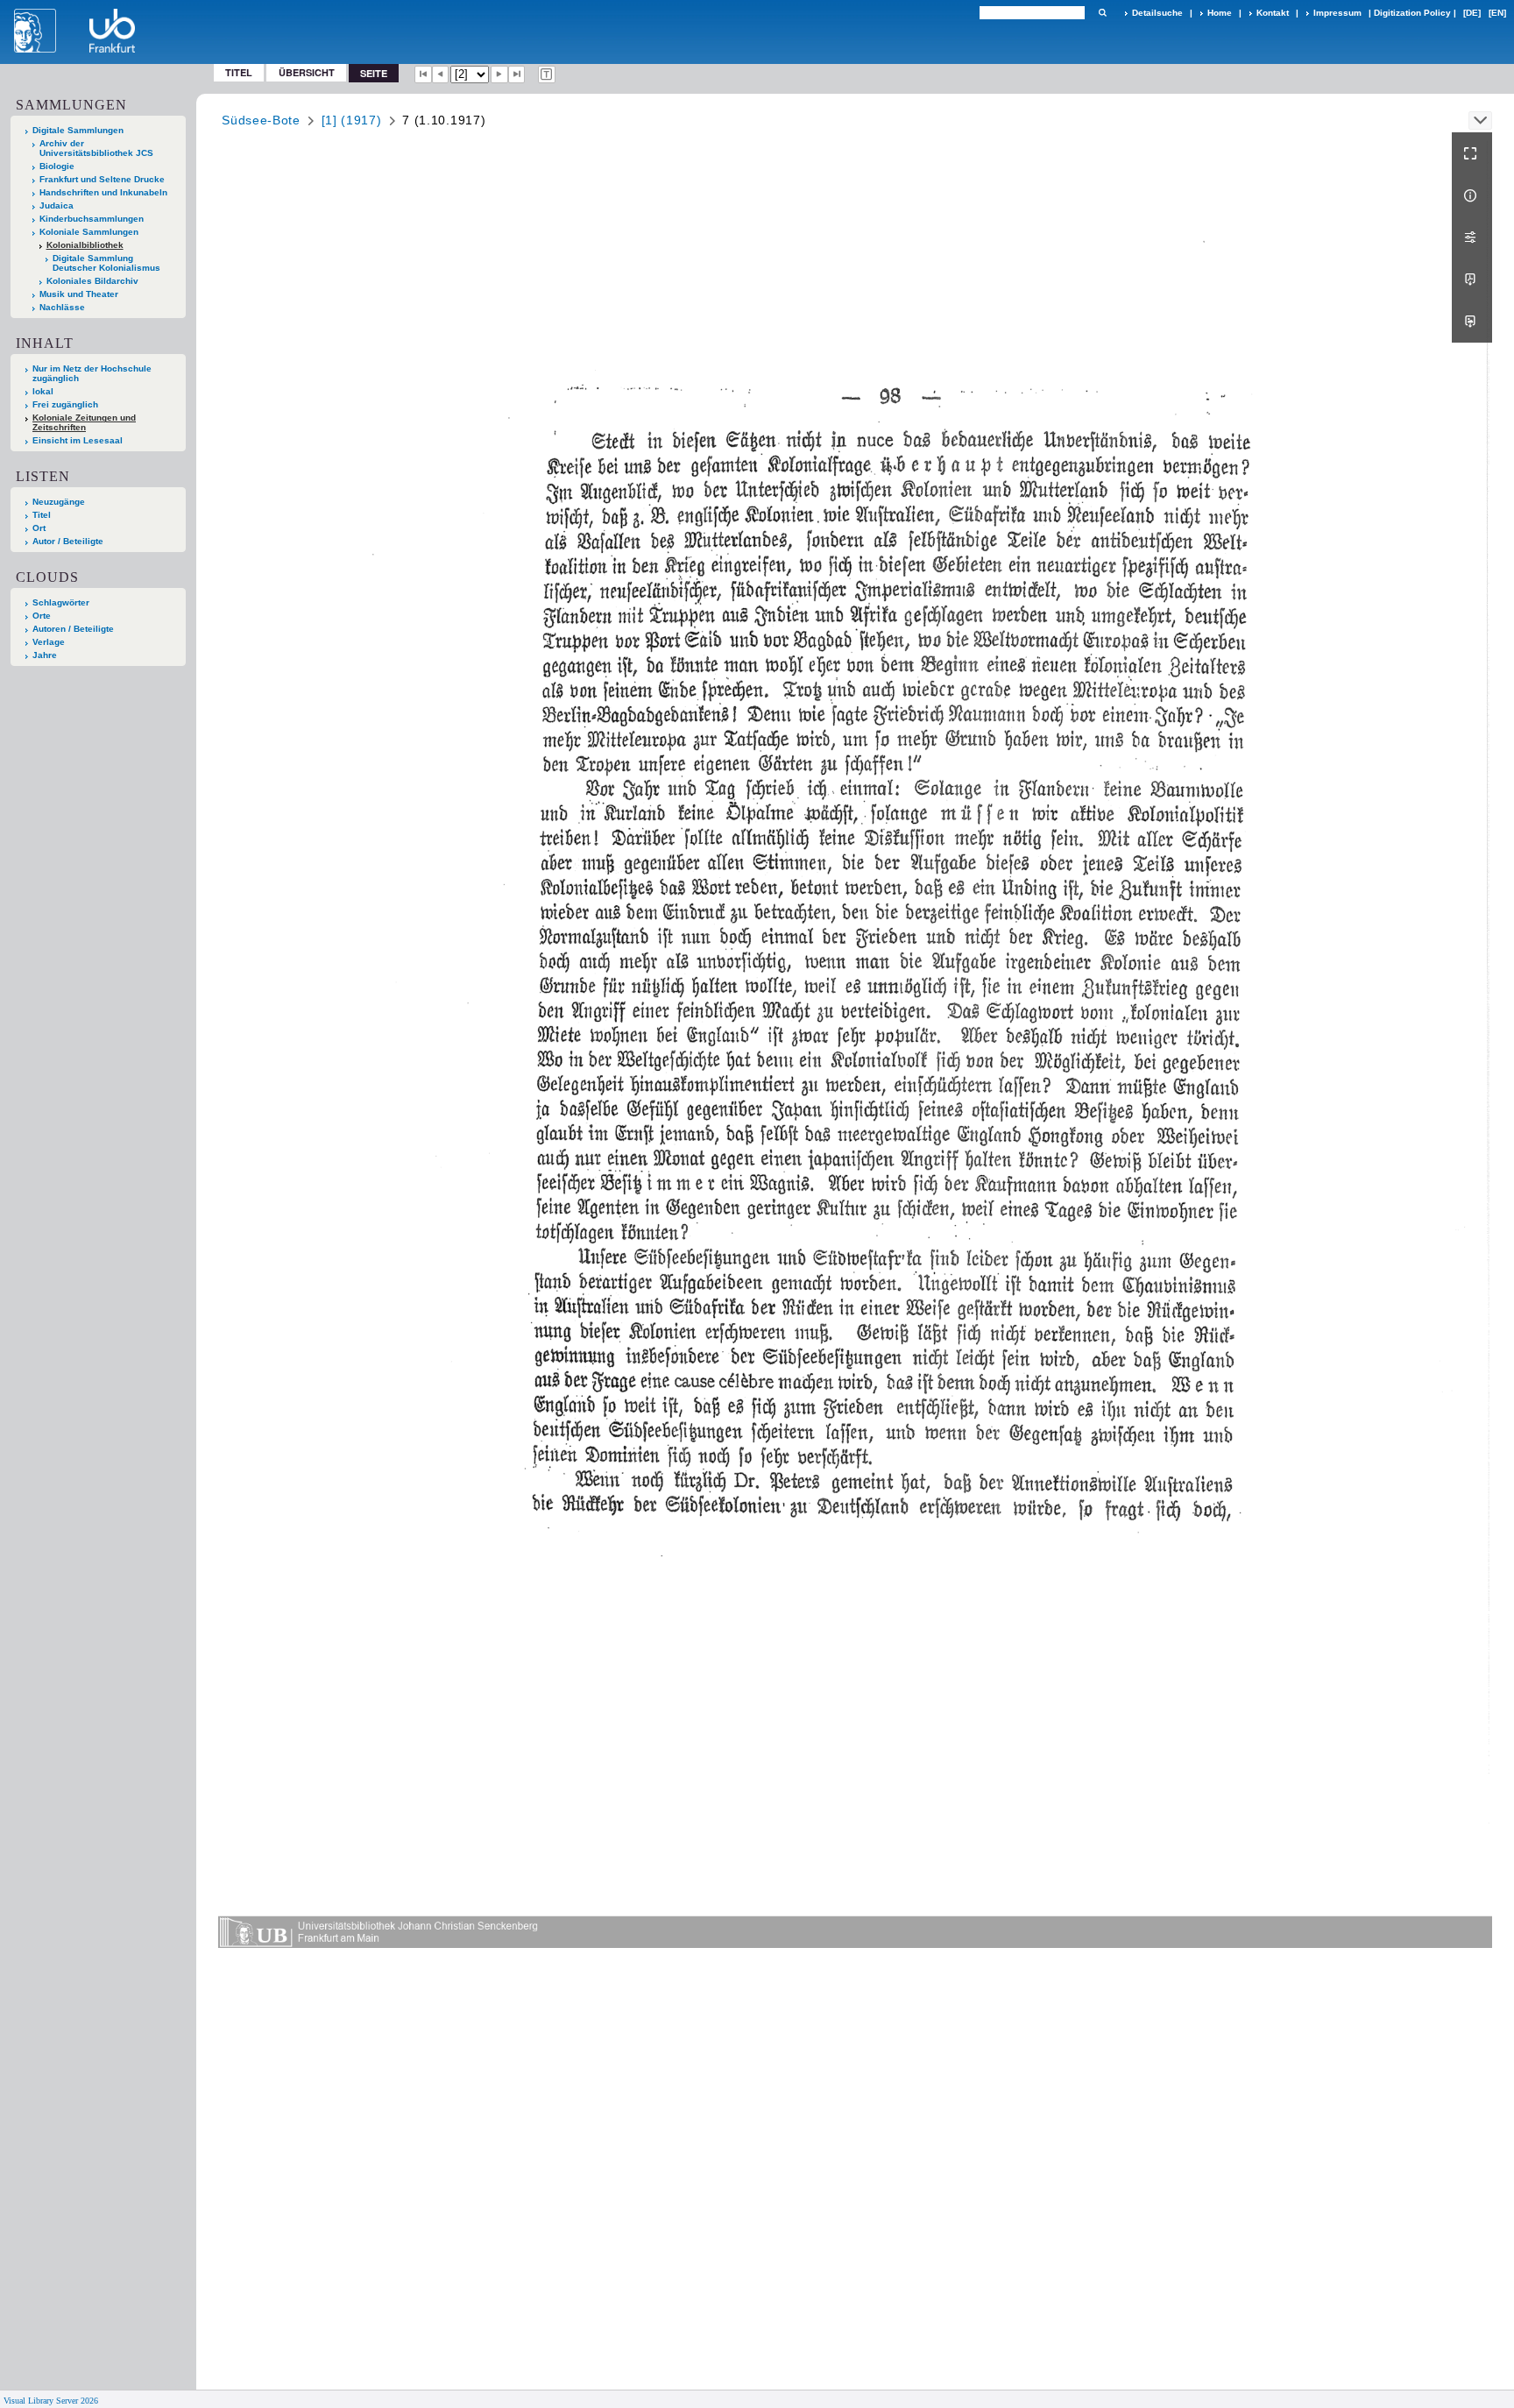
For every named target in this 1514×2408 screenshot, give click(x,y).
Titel (239, 72)
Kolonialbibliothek (85, 245)
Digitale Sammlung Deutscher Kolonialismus (106, 263)
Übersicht (307, 72)
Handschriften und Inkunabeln (103, 192)
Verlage (49, 642)
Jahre (45, 655)
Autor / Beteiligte (68, 541)
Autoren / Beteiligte (73, 629)
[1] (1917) (352, 120)
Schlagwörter (61, 602)
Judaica (57, 205)
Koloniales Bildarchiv (92, 281)
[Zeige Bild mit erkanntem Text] (547, 74)
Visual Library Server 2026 (51, 2401)
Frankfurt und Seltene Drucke (102, 179)
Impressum (1337, 13)
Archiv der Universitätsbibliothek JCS (96, 148)
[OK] (1102, 13)
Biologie (57, 166)
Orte (42, 616)
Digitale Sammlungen (78, 130)
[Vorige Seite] (441, 74)
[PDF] (1472, 280)
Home (1220, 13)
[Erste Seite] (423, 74)
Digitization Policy (1412, 13)
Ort (39, 528)
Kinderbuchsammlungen (92, 219)
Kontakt (1273, 13)
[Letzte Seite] (517, 74)
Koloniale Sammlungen (89, 232)
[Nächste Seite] (499, 74)
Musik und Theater (79, 294)
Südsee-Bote (261, 120)
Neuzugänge (59, 502)
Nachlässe (62, 307)
